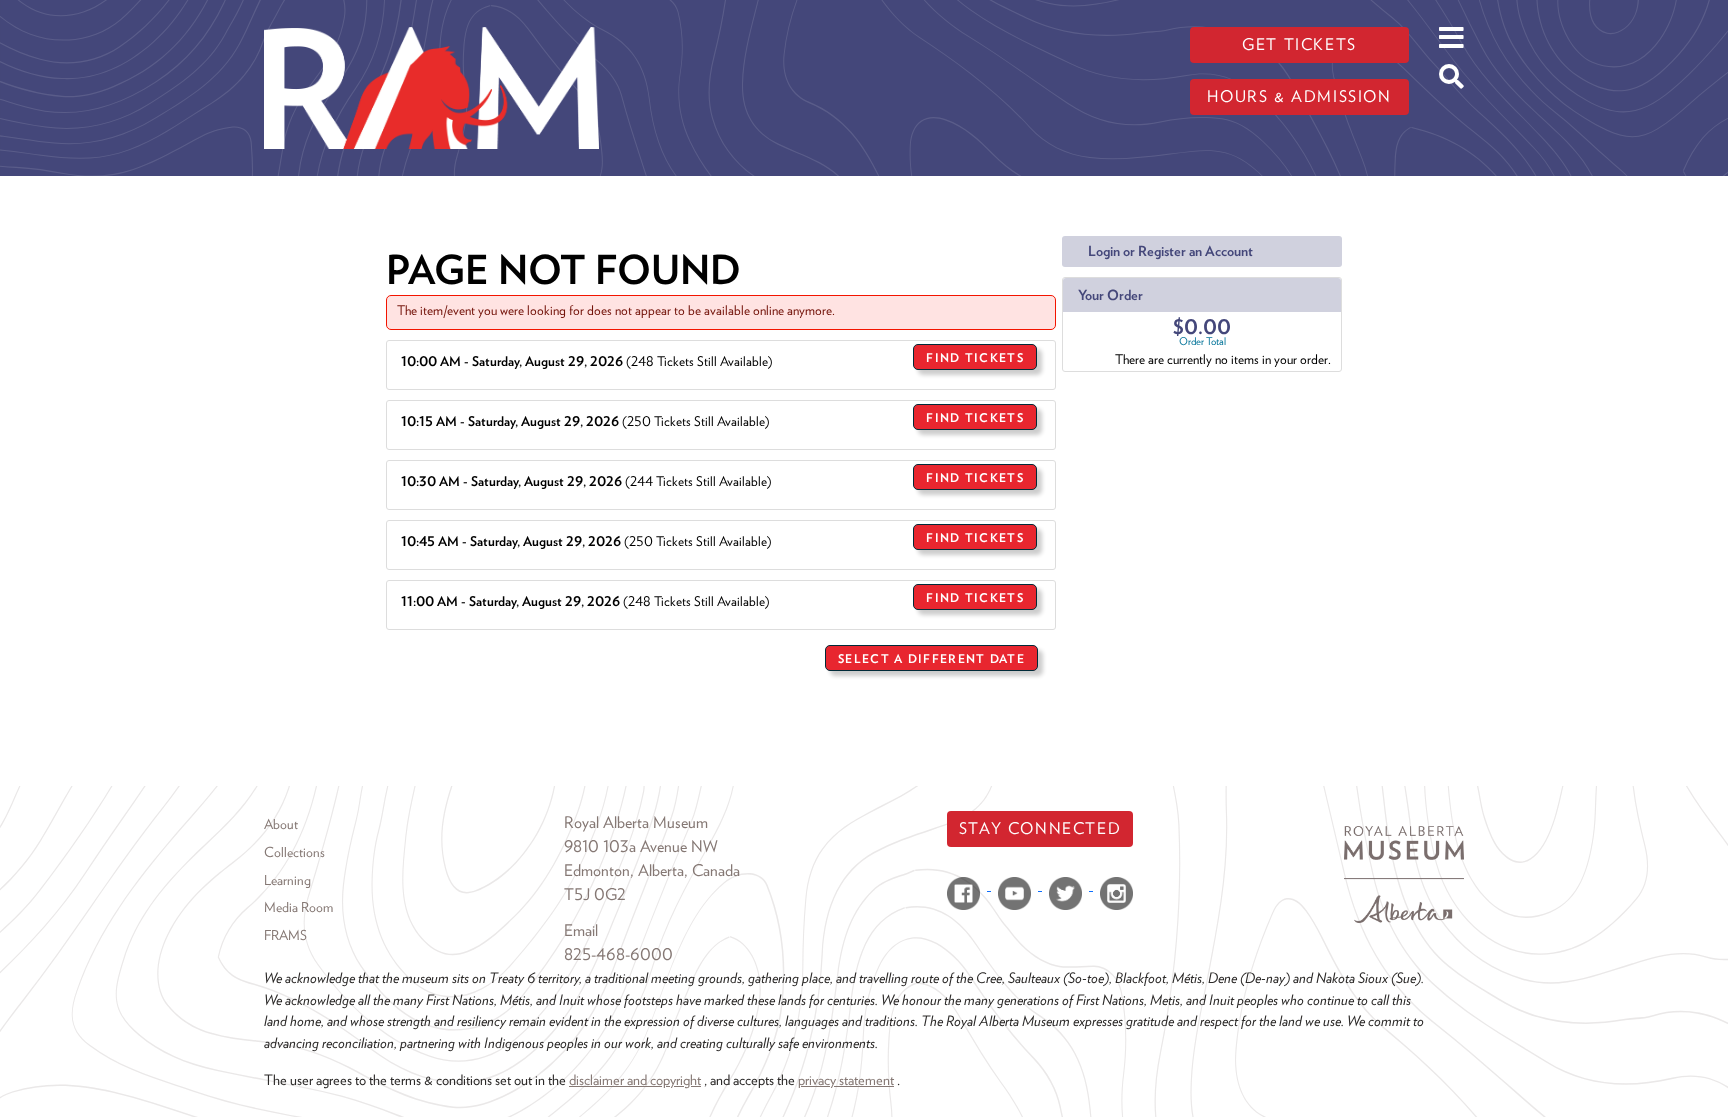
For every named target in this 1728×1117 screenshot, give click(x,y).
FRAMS (285, 935)
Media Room (298, 907)
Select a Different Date (931, 658)
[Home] (431, 15)
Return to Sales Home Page (965, 707)
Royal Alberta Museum (636, 822)
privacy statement (846, 1079)
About (281, 824)
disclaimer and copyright (635, 1079)
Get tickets (1299, 44)
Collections (294, 852)
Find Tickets (975, 357)
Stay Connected (1040, 828)
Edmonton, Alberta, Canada (652, 870)
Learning (287, 880)
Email (581, 930)
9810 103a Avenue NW (641, 846)
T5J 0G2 (595, 894)
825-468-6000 (618, 954)
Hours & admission (1299, 96)
